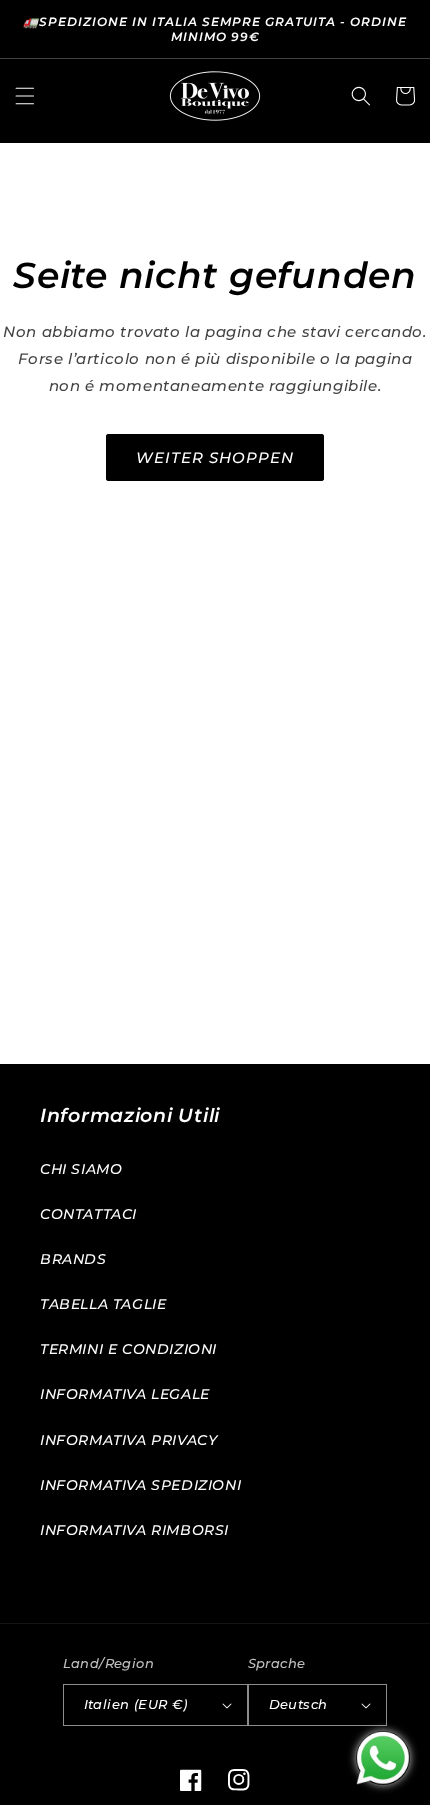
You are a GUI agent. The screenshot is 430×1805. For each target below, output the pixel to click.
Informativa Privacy (128, 1440)
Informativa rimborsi (134, 1530)
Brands (73, 1259)
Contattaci (88, 1214)
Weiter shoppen (215, 457)
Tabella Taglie (103, 1304)
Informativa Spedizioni (140, 1485)
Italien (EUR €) (136, 1704)
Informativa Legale (125, 1394)
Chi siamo (81, 1169)
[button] (25, 96)
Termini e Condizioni (128, 1349)
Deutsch (298, 1704)
